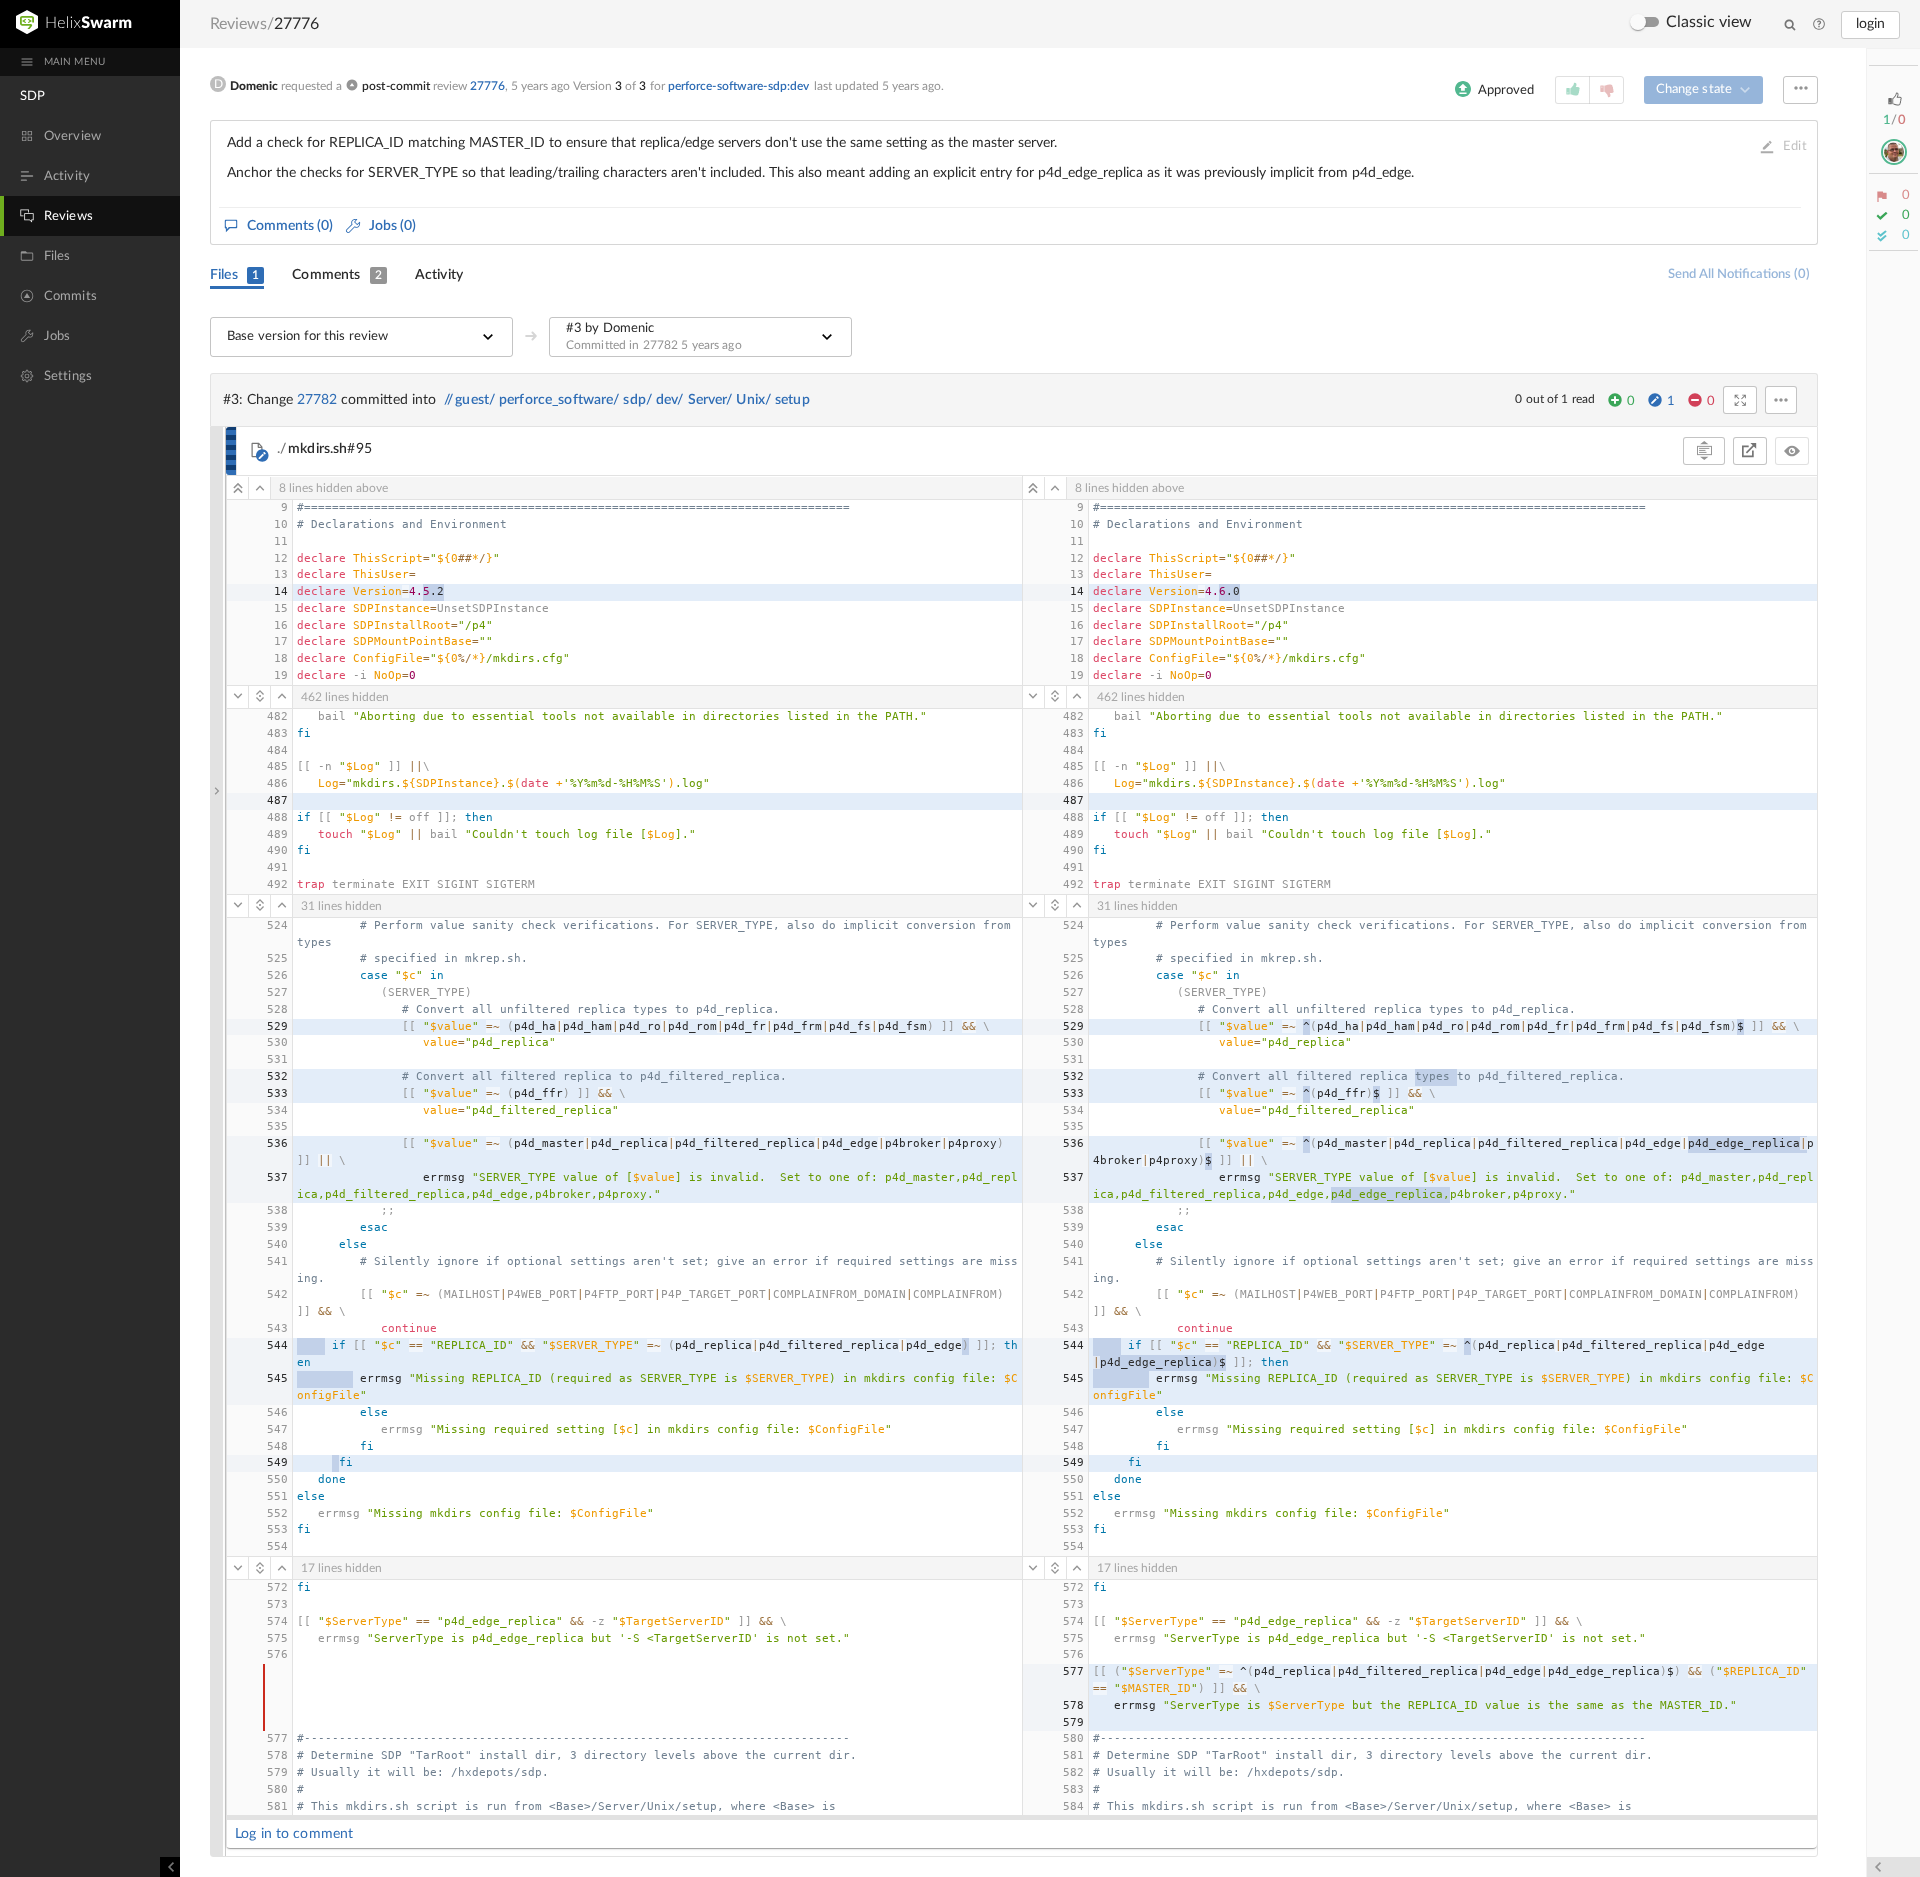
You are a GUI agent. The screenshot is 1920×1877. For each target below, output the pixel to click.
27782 (317, 400)
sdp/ (637, 400)
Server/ (710, 400)
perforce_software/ (559, 400)
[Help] (1819, 25)
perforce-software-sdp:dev (739, 86)
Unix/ (753, 400)
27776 (487, 86)
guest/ (475, 400)
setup (792, 400)
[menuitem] (90, 96)
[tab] (237, 275)
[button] (217, 1141)
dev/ (670, 400)
